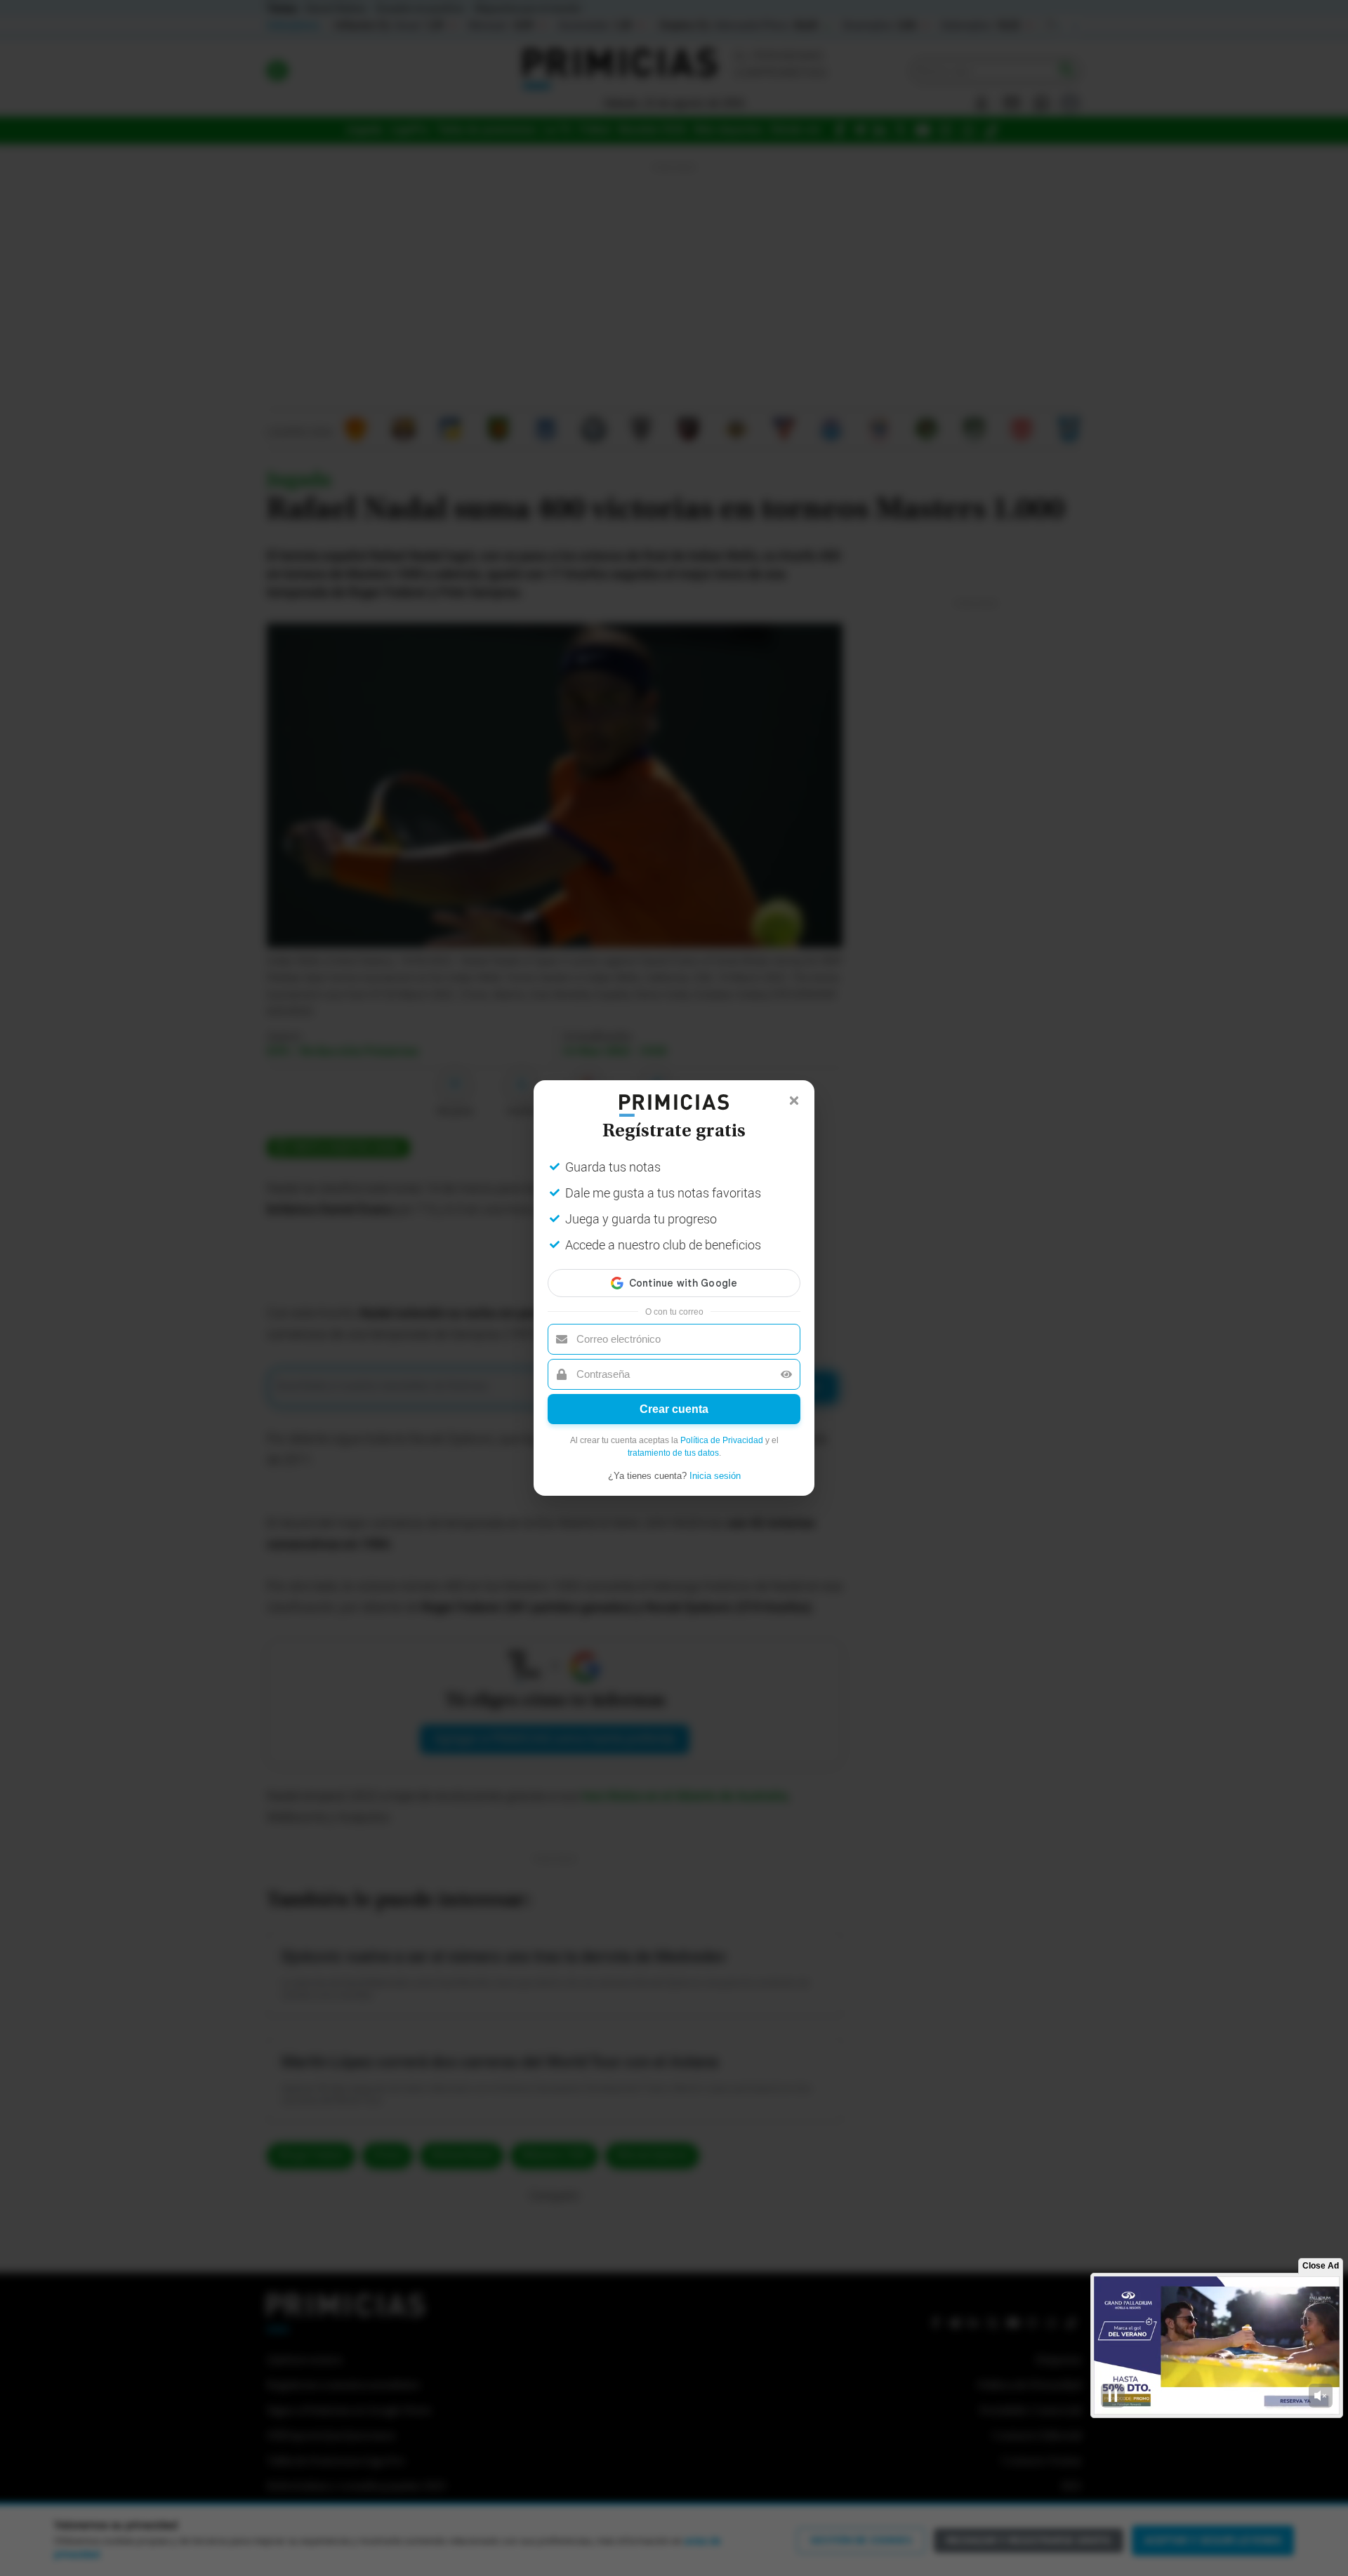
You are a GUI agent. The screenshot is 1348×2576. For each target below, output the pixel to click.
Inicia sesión (715, 1476)
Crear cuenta (674, 1409)
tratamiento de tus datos (673, 1453)
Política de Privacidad (722, 1440)
